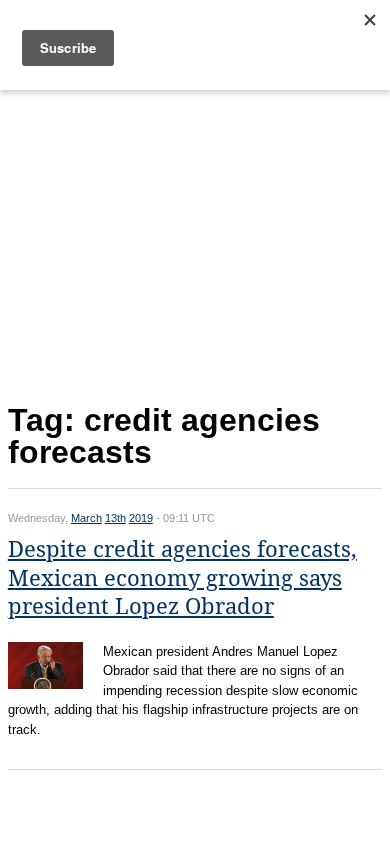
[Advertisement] (195, 242)
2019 (141, 518)
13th (115, 518)
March (86, 518)
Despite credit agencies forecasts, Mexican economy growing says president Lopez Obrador (182, 578)
